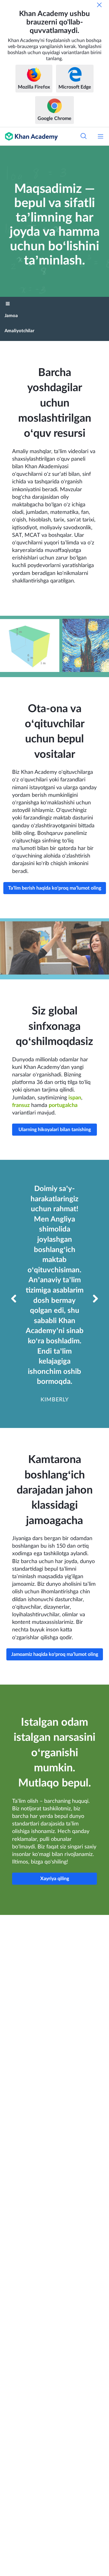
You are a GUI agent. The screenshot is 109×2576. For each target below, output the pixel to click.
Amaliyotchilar (20, 331)
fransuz (21, 1105)
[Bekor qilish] (99, 5)
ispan (75, 1098)
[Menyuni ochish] (101, 136)
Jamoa (11, 316)
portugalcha (63, 1105)
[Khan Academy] (29, 136)
